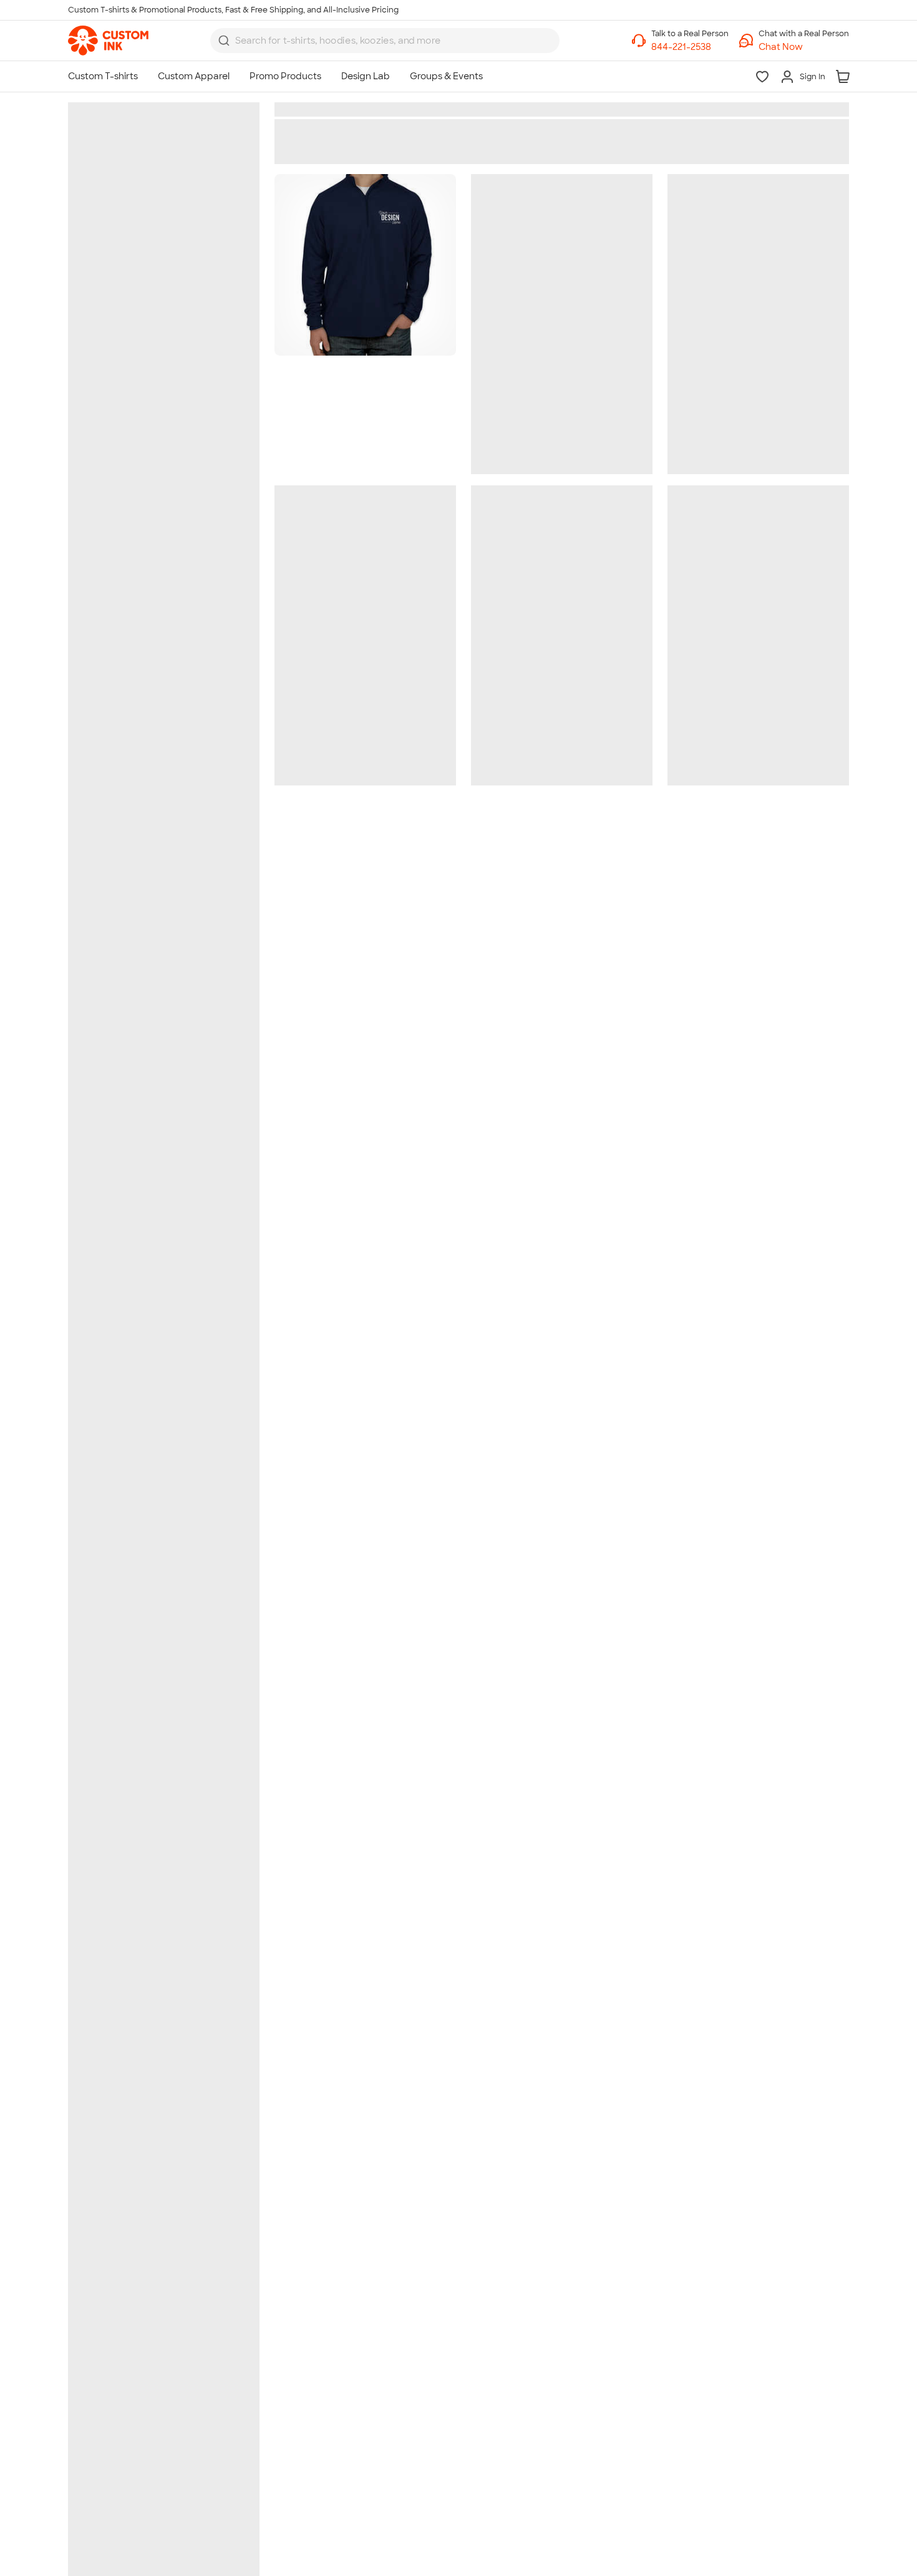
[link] (108, 41)
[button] (804, 47)
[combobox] (385, 41)
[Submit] (224, 41)
